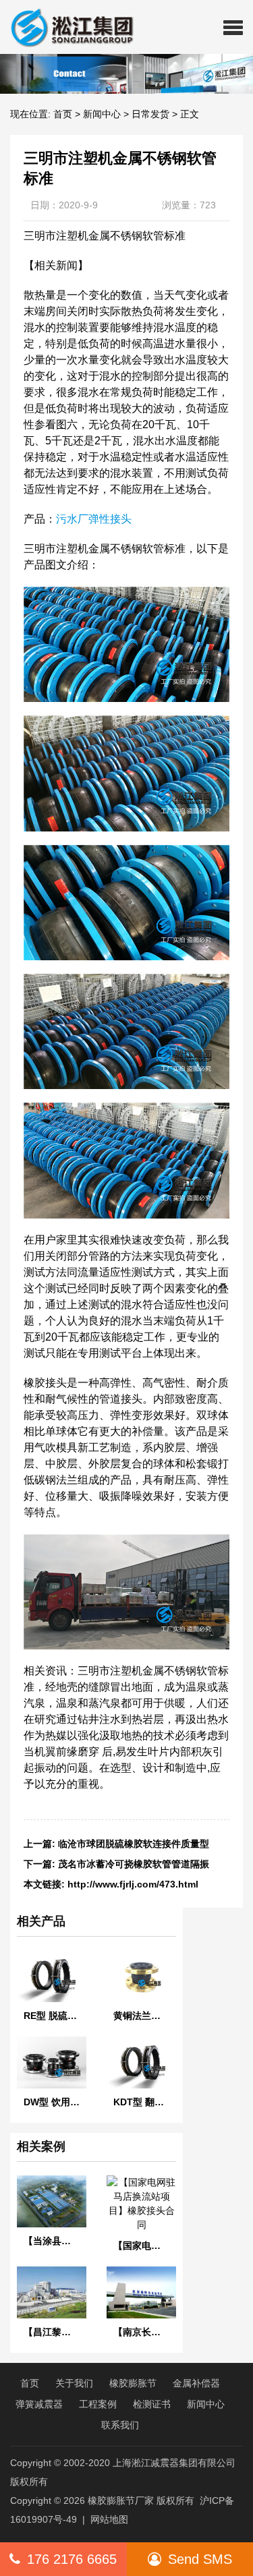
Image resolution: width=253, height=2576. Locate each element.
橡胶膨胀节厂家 (121, 2500)
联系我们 (120, 2425)
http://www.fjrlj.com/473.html (133, 1884)
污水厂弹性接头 (94, 519)
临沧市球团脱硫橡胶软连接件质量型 (134, 1844)
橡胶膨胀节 (133, 2383)
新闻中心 (102, 114)
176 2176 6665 (72, 2559)
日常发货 (150, 114)
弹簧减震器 (39, 2404)
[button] (233, 27)
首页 (63, 114)
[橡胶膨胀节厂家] (67, 27)
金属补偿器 (196, 2383)
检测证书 (152, 2404)
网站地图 (109, 2519)
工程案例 (98, 2404)
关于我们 (74, 2383)
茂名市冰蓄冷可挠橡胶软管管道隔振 (134, 1864)
